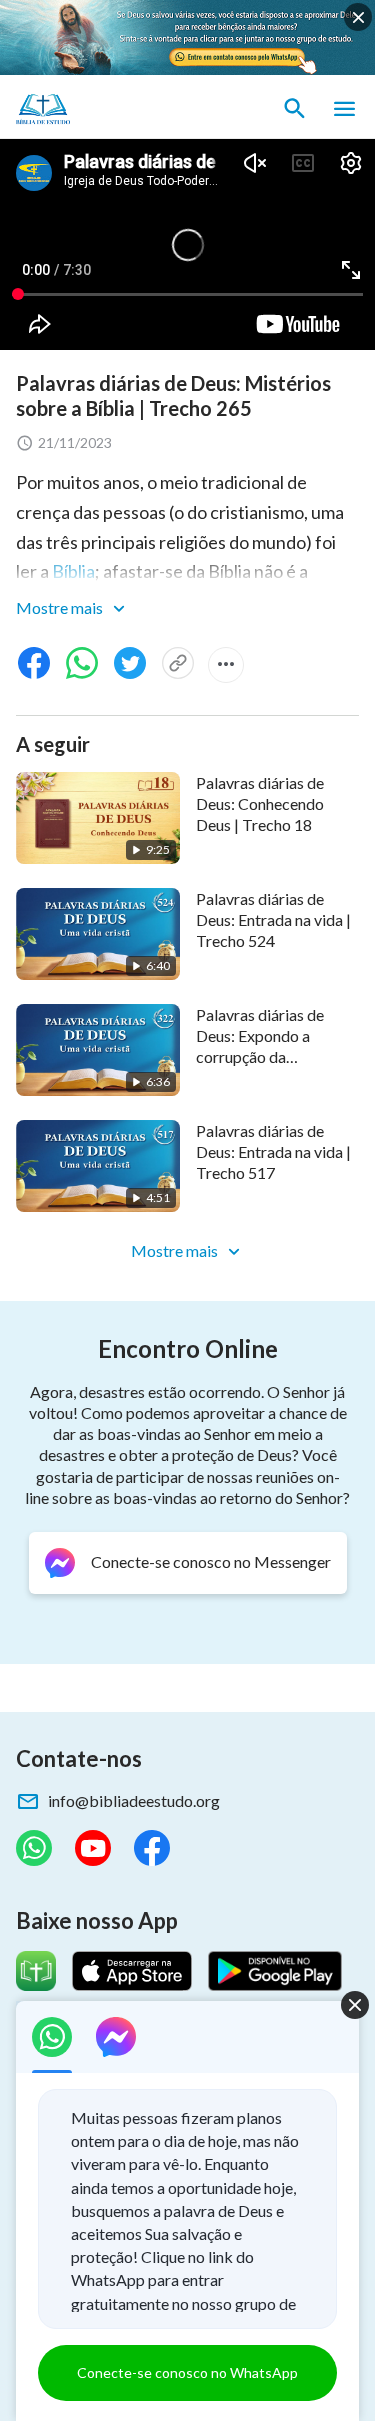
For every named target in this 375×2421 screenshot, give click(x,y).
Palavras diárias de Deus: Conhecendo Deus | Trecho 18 (260, 804)
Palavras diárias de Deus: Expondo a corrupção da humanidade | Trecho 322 (267, 1057)
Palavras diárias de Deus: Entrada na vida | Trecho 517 (273, 1152)
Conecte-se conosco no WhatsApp (187, 2372)
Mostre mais (61, 607)
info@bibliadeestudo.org (134, 1800)
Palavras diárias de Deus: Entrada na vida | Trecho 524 (273, 920)
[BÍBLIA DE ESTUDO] (110, 109)
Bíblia (73, 571)
